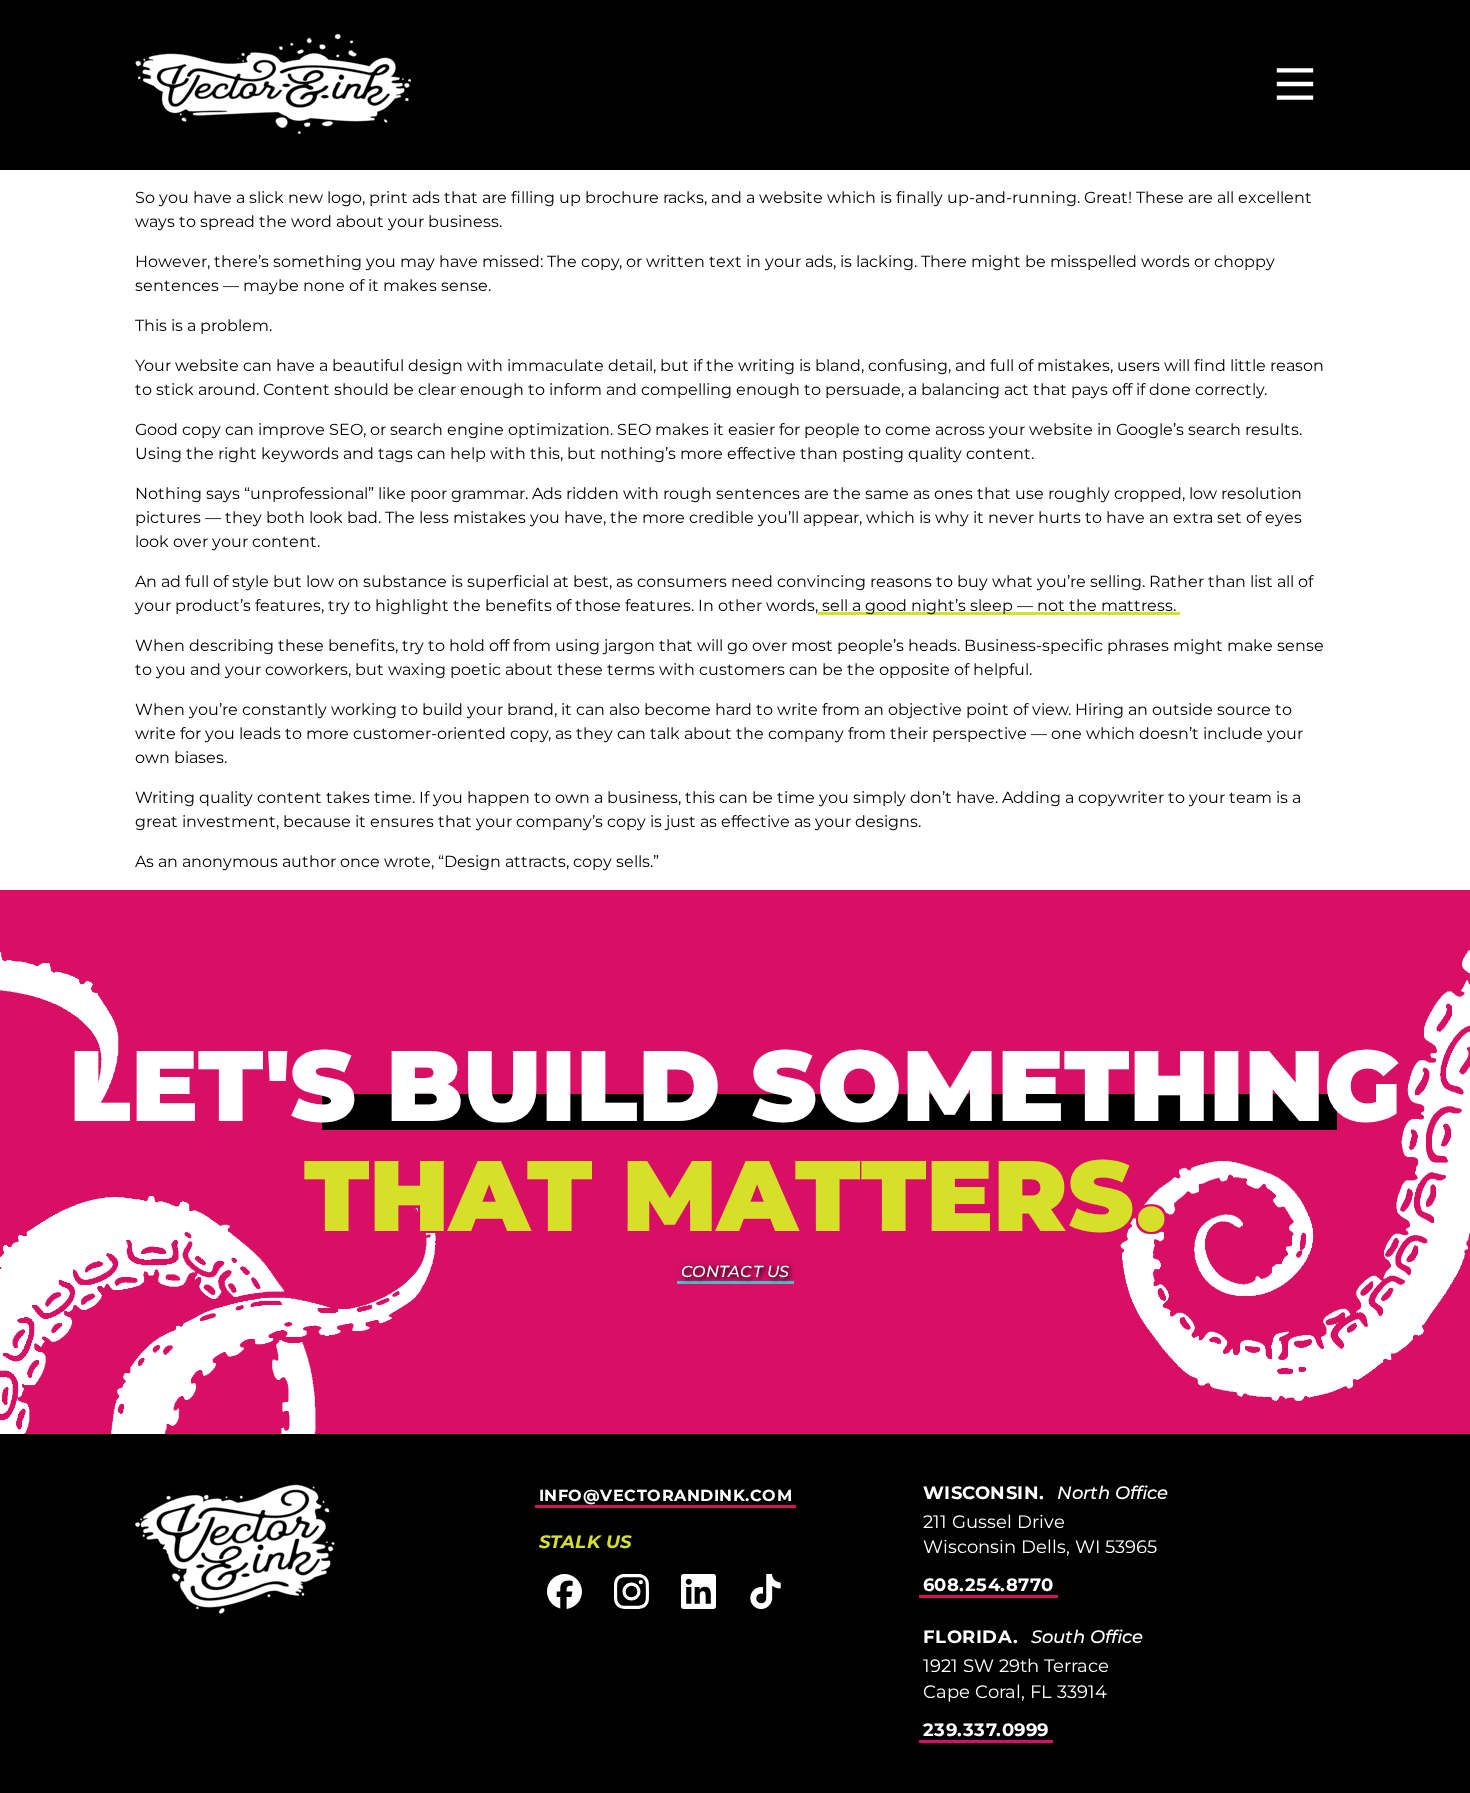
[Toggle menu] (1295, 85)
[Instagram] (631, 1591)
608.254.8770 (988, 1585)
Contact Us (735, 1271)
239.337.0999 (986, 1730)
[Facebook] (564, 1591)
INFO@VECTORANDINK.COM (666, 1495)
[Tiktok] (765, 1591)
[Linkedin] (698, 1591)
